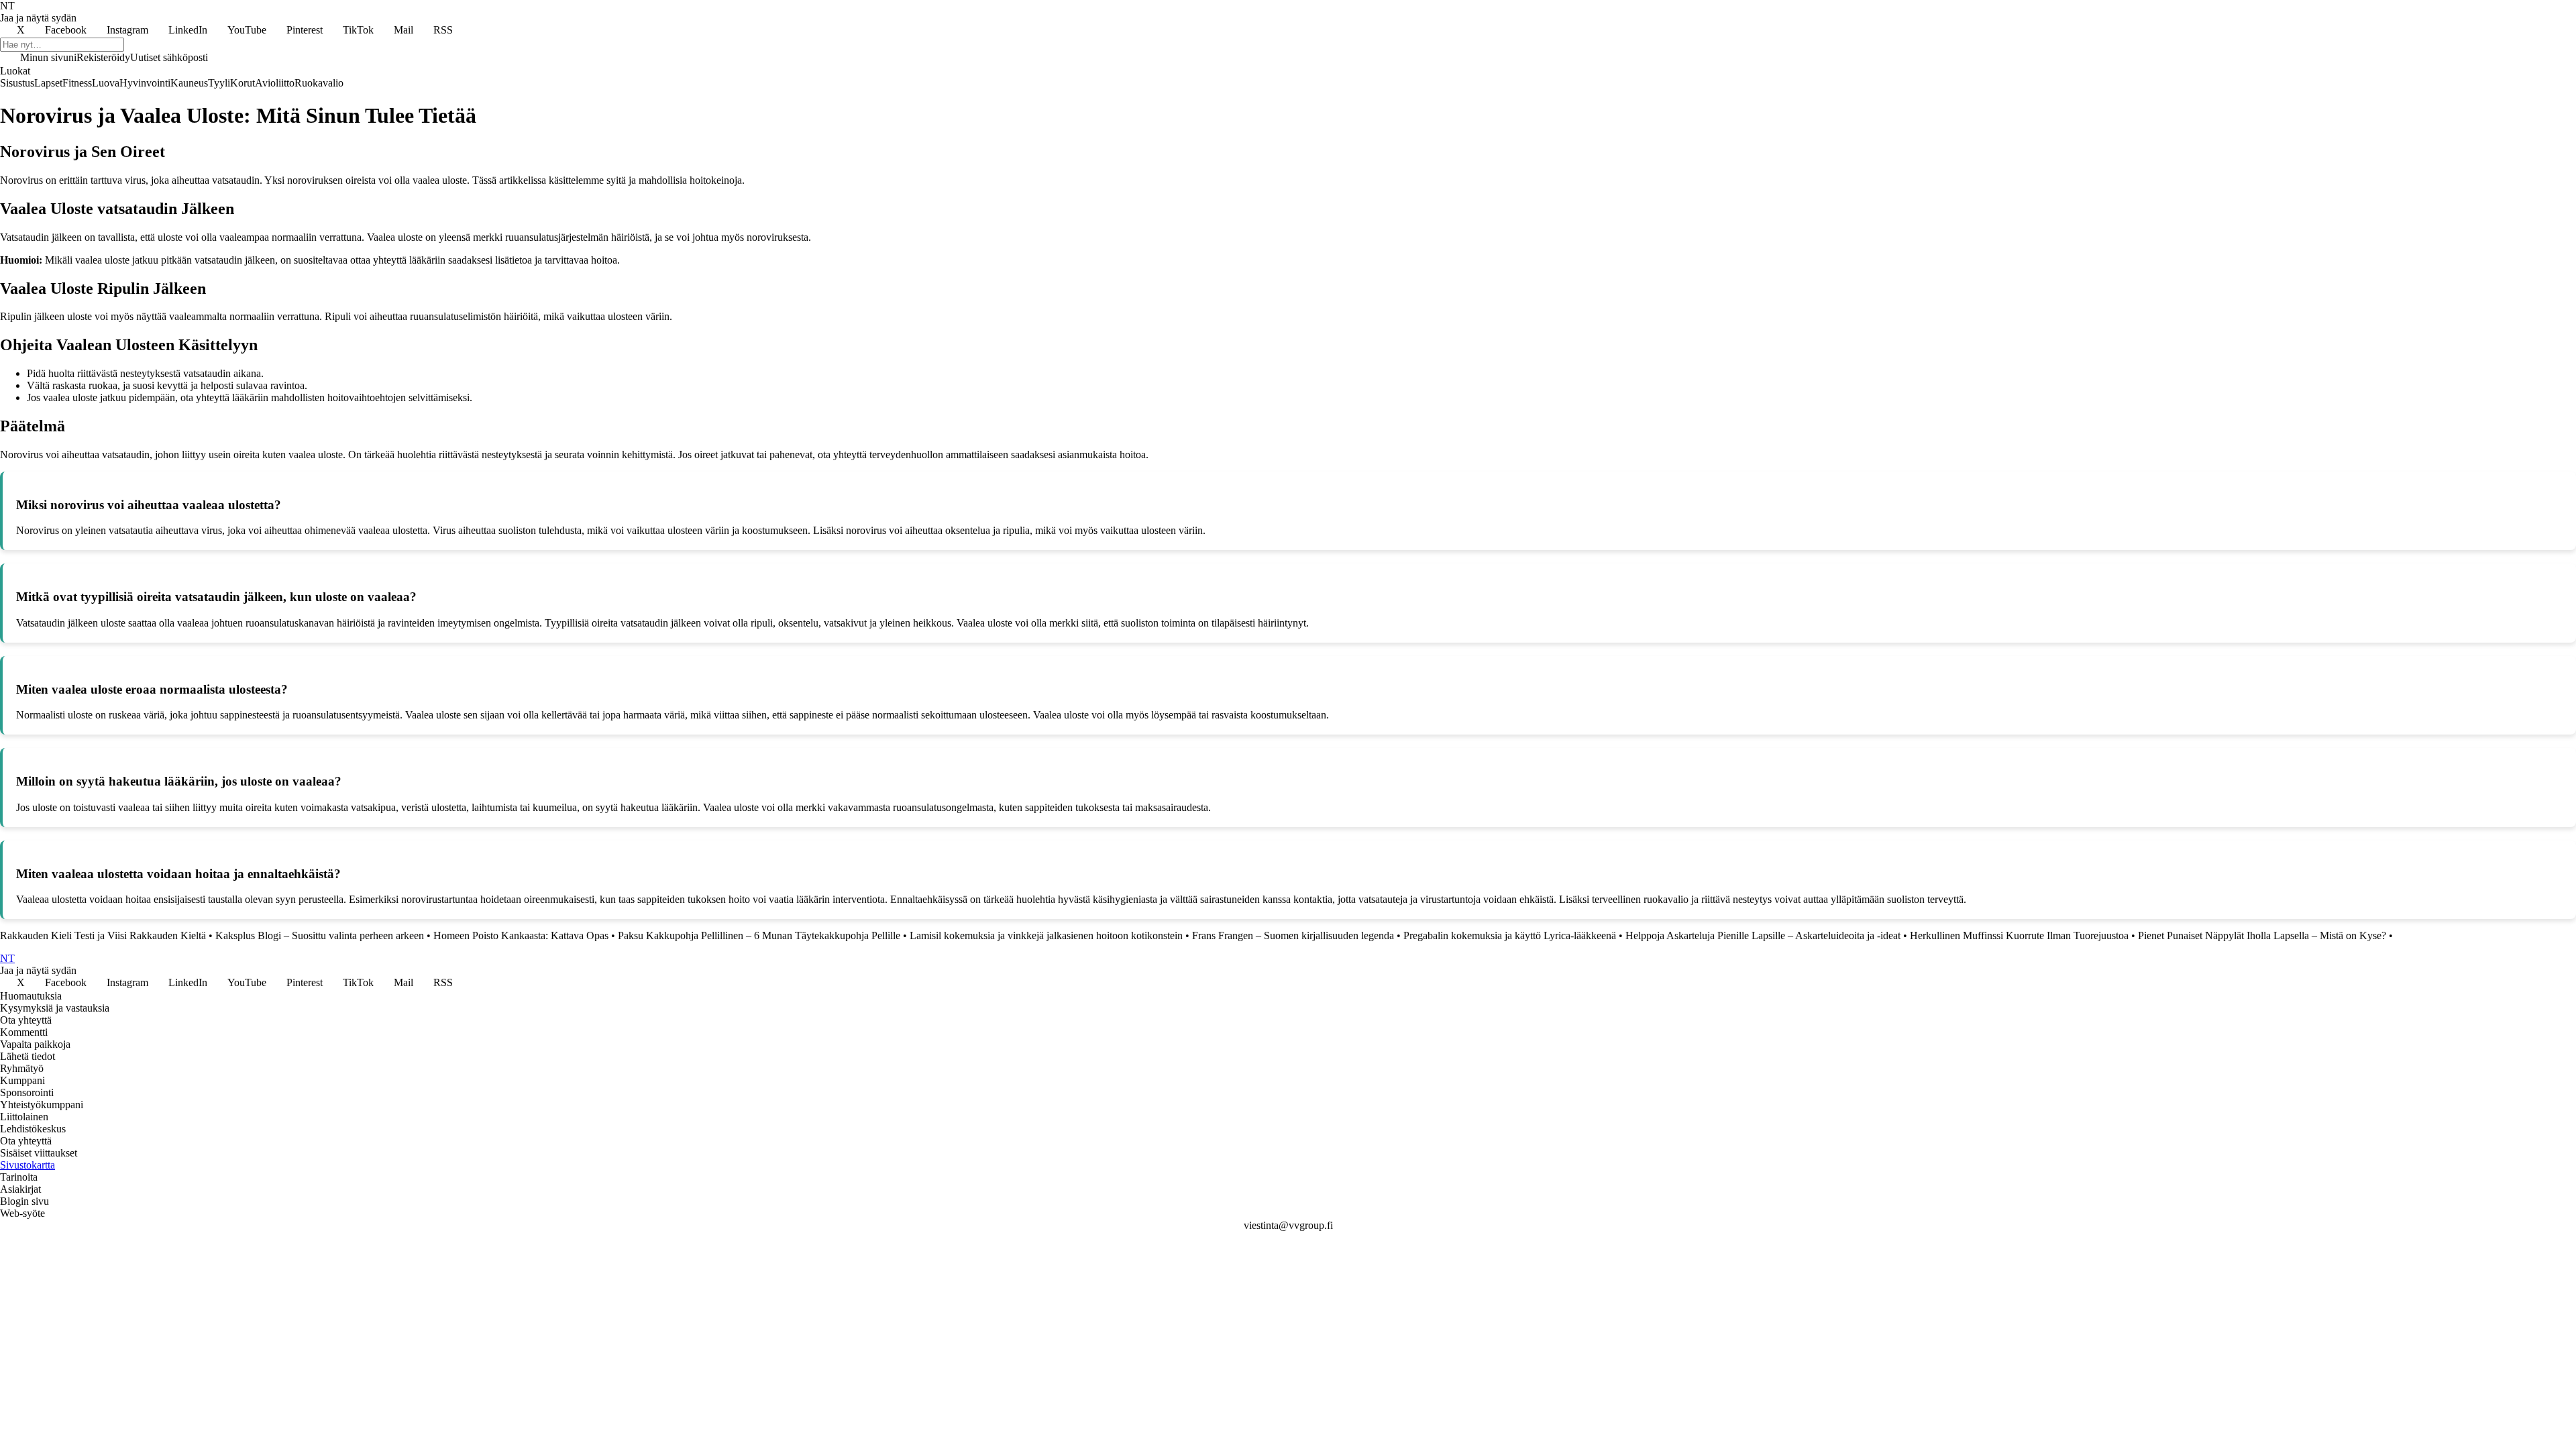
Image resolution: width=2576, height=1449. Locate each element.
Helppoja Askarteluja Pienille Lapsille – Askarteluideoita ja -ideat (1763, 935)
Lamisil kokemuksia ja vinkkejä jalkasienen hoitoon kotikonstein (1046, 935)
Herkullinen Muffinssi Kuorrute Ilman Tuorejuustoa (2019, 935)
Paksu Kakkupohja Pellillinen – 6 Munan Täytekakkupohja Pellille (759, 935)
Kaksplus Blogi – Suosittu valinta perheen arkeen (320, 935)
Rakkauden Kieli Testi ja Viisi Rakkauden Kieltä (103, 935)
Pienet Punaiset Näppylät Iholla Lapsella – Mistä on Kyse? (2262, 935)
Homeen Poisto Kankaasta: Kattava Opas (521, 935)
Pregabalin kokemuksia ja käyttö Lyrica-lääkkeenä (1510, 935)
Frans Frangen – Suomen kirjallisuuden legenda (1293, 935)
